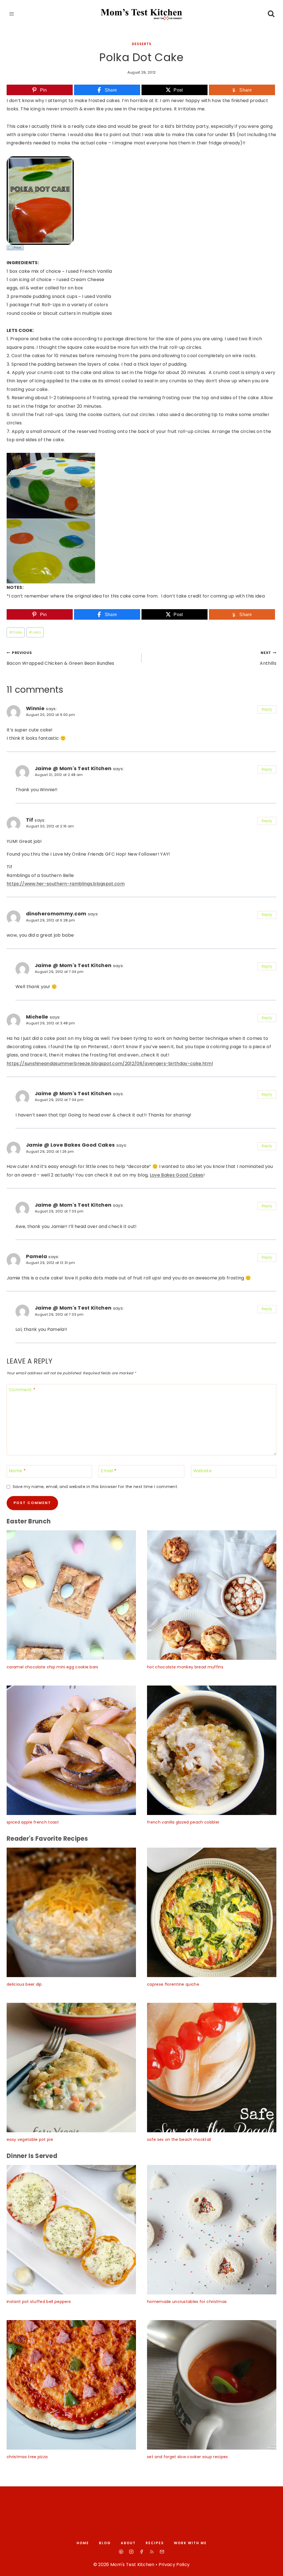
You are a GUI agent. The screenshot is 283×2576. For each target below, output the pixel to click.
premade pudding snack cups (44, 296)
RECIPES (155, 2543)
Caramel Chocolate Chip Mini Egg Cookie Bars (53, 1667)
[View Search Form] (271, 14)
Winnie (35, 708)
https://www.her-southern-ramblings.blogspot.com (66, 884)
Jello (35, 632)
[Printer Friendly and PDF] (141, 248)
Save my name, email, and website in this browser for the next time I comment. (95, 1487)
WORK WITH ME (190, 2543)
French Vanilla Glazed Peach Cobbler (183, 1822)
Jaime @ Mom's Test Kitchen (73, 768)
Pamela (36, 1256)
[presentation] (71, 1595)
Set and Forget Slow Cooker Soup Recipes (187, 2457)
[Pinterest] (121, 2552)
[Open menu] (12, 14)
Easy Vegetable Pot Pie (30, 2139)
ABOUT (128, 2543)
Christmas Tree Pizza (27, 2457)
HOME (83, 2543)
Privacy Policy (174, 2565)
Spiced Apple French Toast (33, 1822)
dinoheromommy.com (56, 914)
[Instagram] (131, 2552)
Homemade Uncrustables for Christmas (187, 2302)
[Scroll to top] (272, 2567)
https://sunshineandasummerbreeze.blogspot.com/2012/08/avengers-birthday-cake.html (110, 1064)
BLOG (105, 2543)
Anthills (268, 658)
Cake (16, 632)
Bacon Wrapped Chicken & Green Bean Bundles (60, 658)
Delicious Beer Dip (24, 1984)
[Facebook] (141, 2552)
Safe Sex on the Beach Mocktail (179, 2139)
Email (109, 1471)
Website (202, 1471)
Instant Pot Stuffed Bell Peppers (39, 2302)
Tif (30, 820)
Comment (22, 1390)
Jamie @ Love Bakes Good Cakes (70, 1145)
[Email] (162, 2552)
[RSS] (152, 2552)
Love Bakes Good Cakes (177, 1175)
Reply (267, 709)
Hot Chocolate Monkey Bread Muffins (185, 1667)
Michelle (37, 1017)
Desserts (142, 44)
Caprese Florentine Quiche (173, 1984)
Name (17, 1471)
